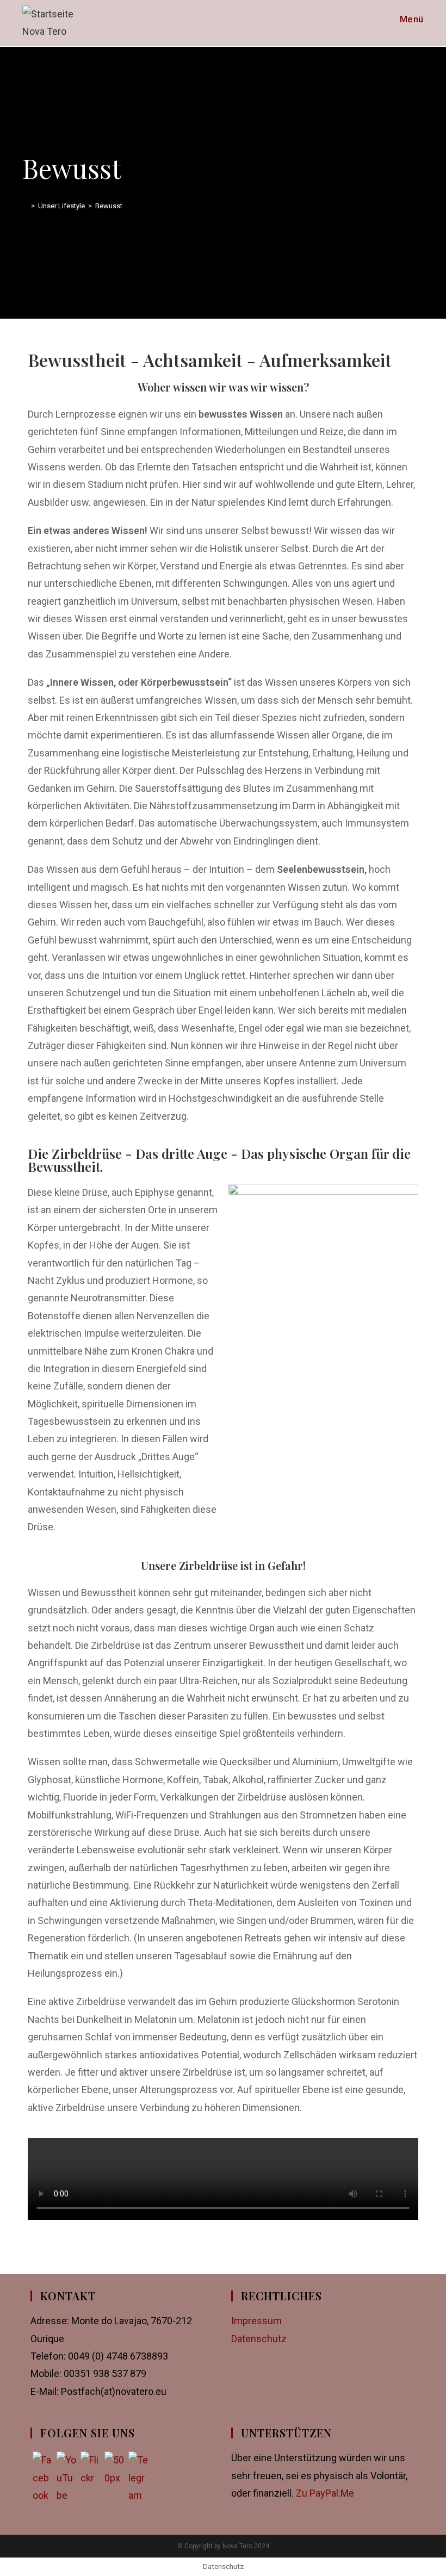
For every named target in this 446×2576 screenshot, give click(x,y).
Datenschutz (259, 2339)
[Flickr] (90, 2461)
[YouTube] (66, 2461)
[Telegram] (138, 2461)
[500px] (114, 2461)
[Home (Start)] (25, 206)
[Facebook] (42, 2461)
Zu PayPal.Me (325, 2493)
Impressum (256, 2321)
